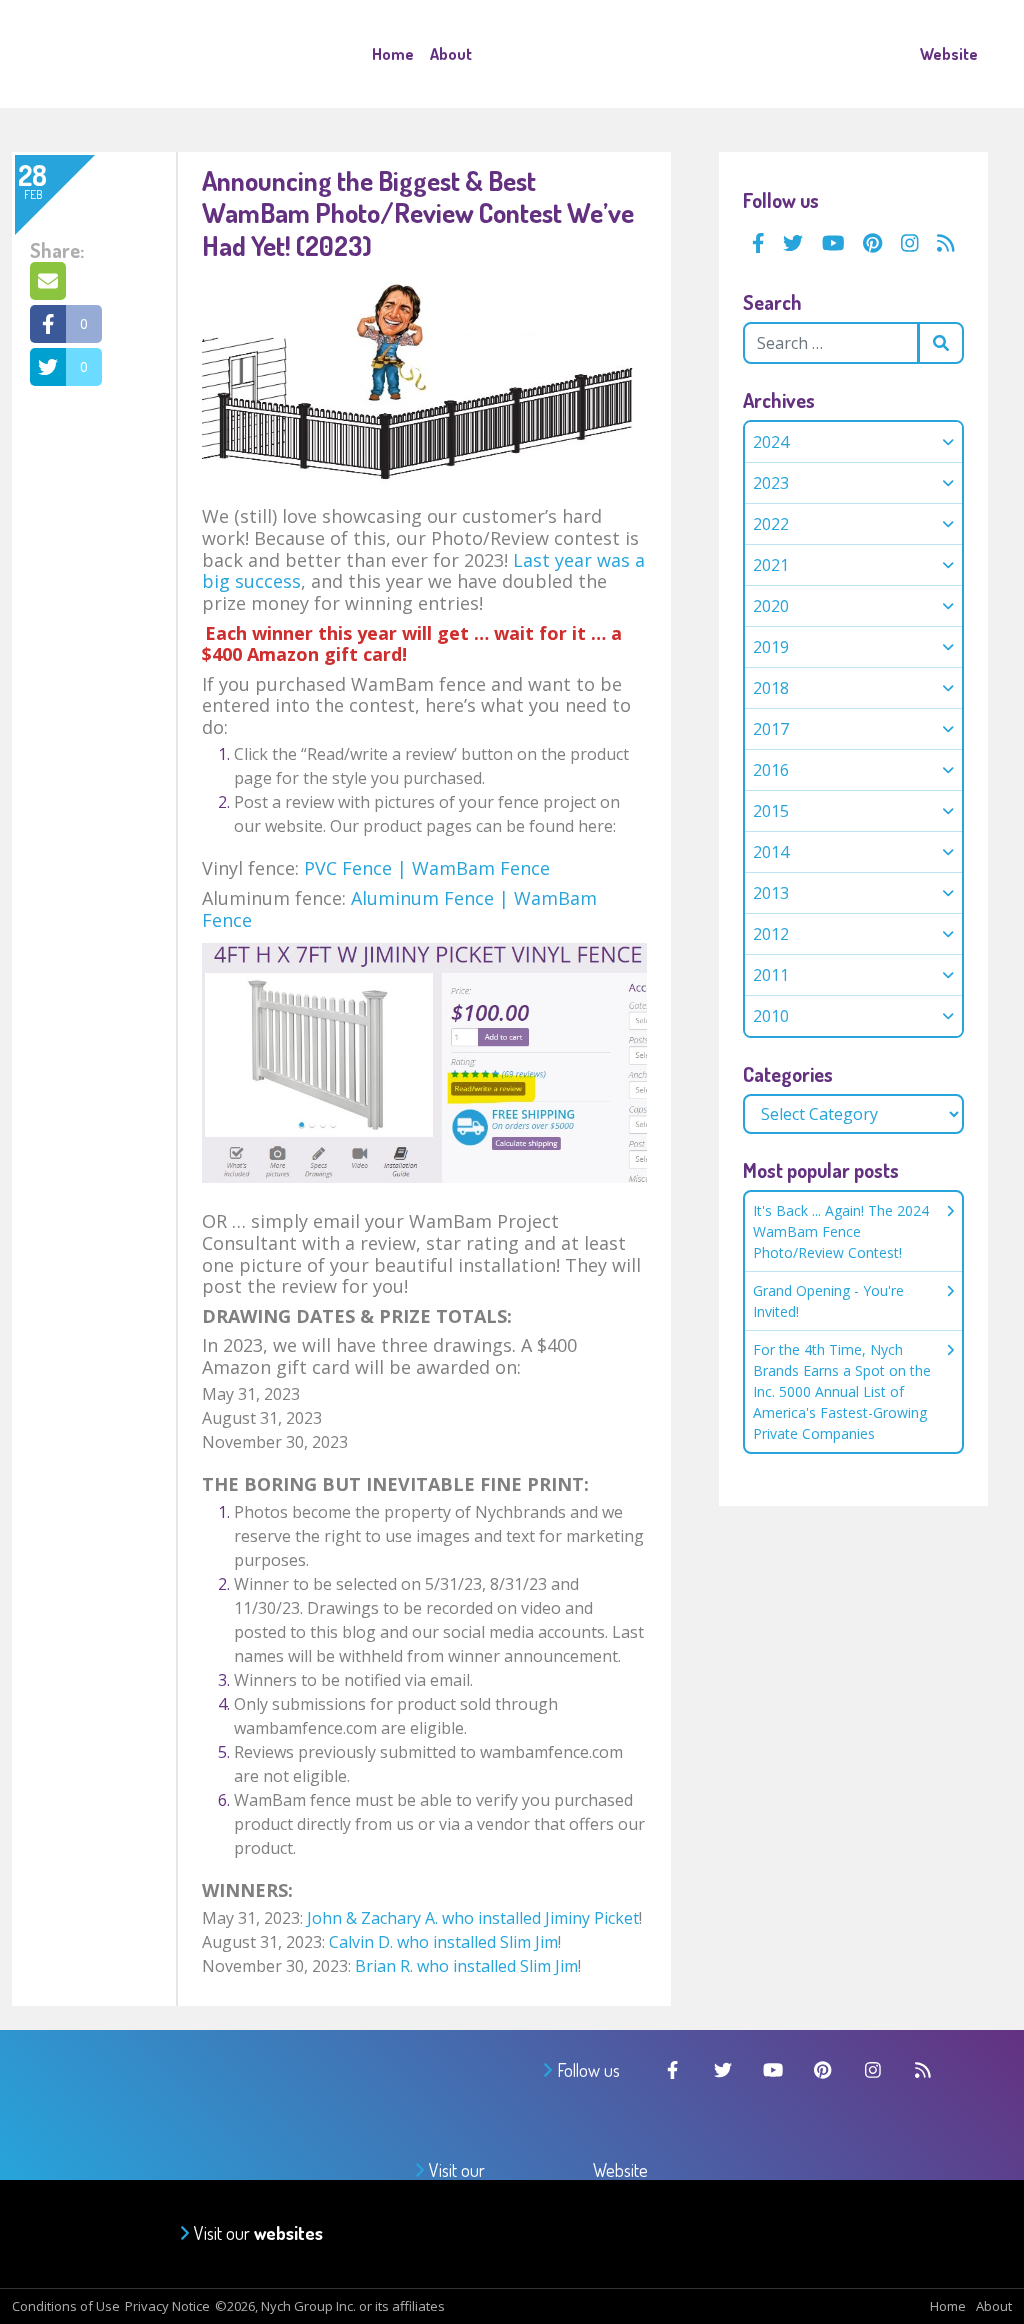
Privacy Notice (167, 2306)
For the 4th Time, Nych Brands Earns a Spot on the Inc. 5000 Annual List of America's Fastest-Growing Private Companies (842, 1391)
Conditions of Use (66, 2306)
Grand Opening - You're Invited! (828, 1301)
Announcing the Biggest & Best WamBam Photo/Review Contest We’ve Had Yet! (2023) (418, 212)
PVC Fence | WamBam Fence (427, 868)
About (451, 54)
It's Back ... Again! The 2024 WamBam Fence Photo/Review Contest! (841, 1231)
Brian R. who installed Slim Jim (466, 1966)
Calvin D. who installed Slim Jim (443, 1942)
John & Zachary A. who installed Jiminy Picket (473, 1918)
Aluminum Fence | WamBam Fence (399, 909)
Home (393, 54)
